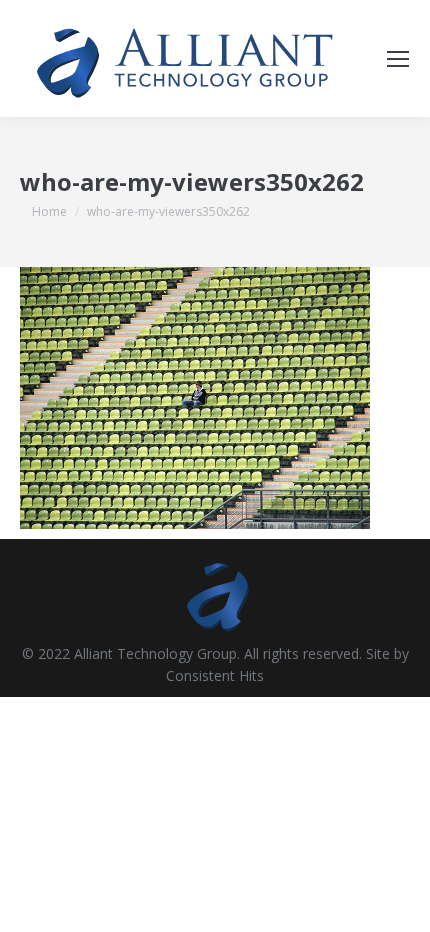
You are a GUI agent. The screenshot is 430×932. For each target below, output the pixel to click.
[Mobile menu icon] (398, 59)
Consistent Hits (215, 675)
